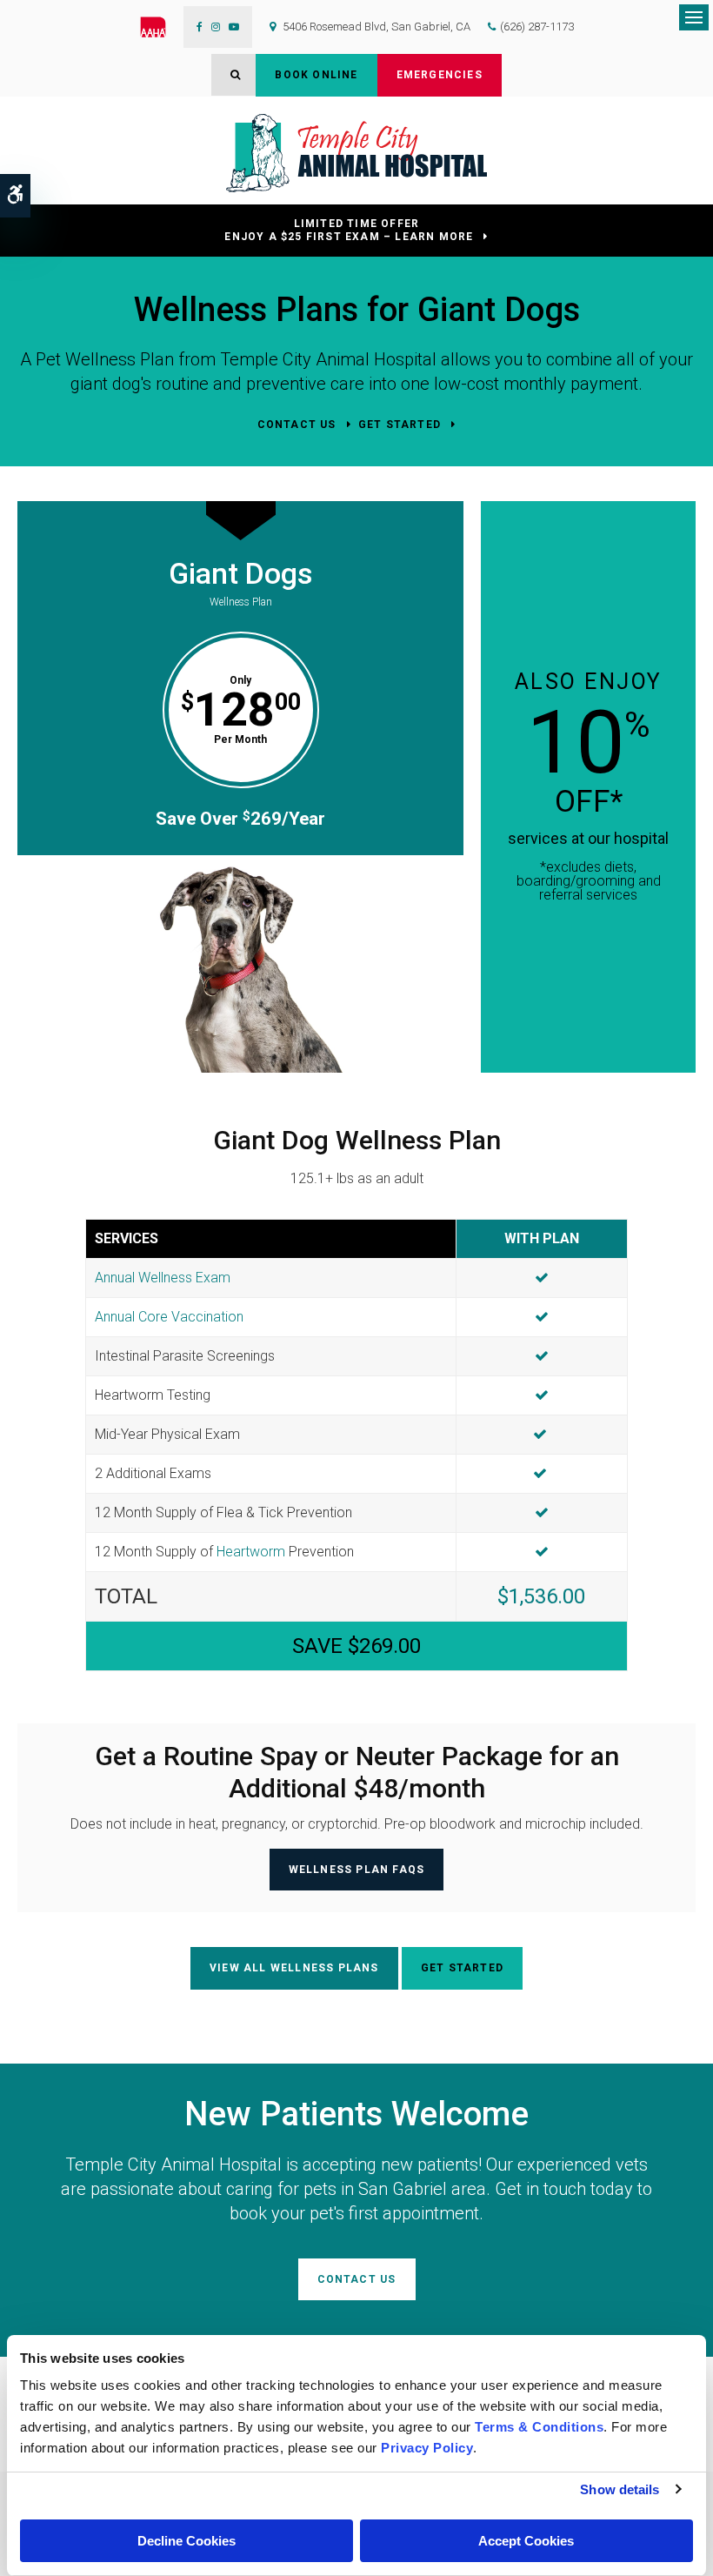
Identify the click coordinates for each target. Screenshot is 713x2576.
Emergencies (440, 75)
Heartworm (251, 1552)
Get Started (400, 425)
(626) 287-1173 (537, 27)
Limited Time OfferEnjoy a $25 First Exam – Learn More (349, 230)
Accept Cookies (526, 2541)
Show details (620, 2489)
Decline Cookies (187, 2541)
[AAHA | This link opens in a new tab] (162, 27)
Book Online (316, 75)
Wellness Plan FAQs (357, 1870)
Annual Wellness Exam (163, 1278)
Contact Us (297, 425)
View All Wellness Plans (294, 1968)
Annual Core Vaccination (169, 1317)
